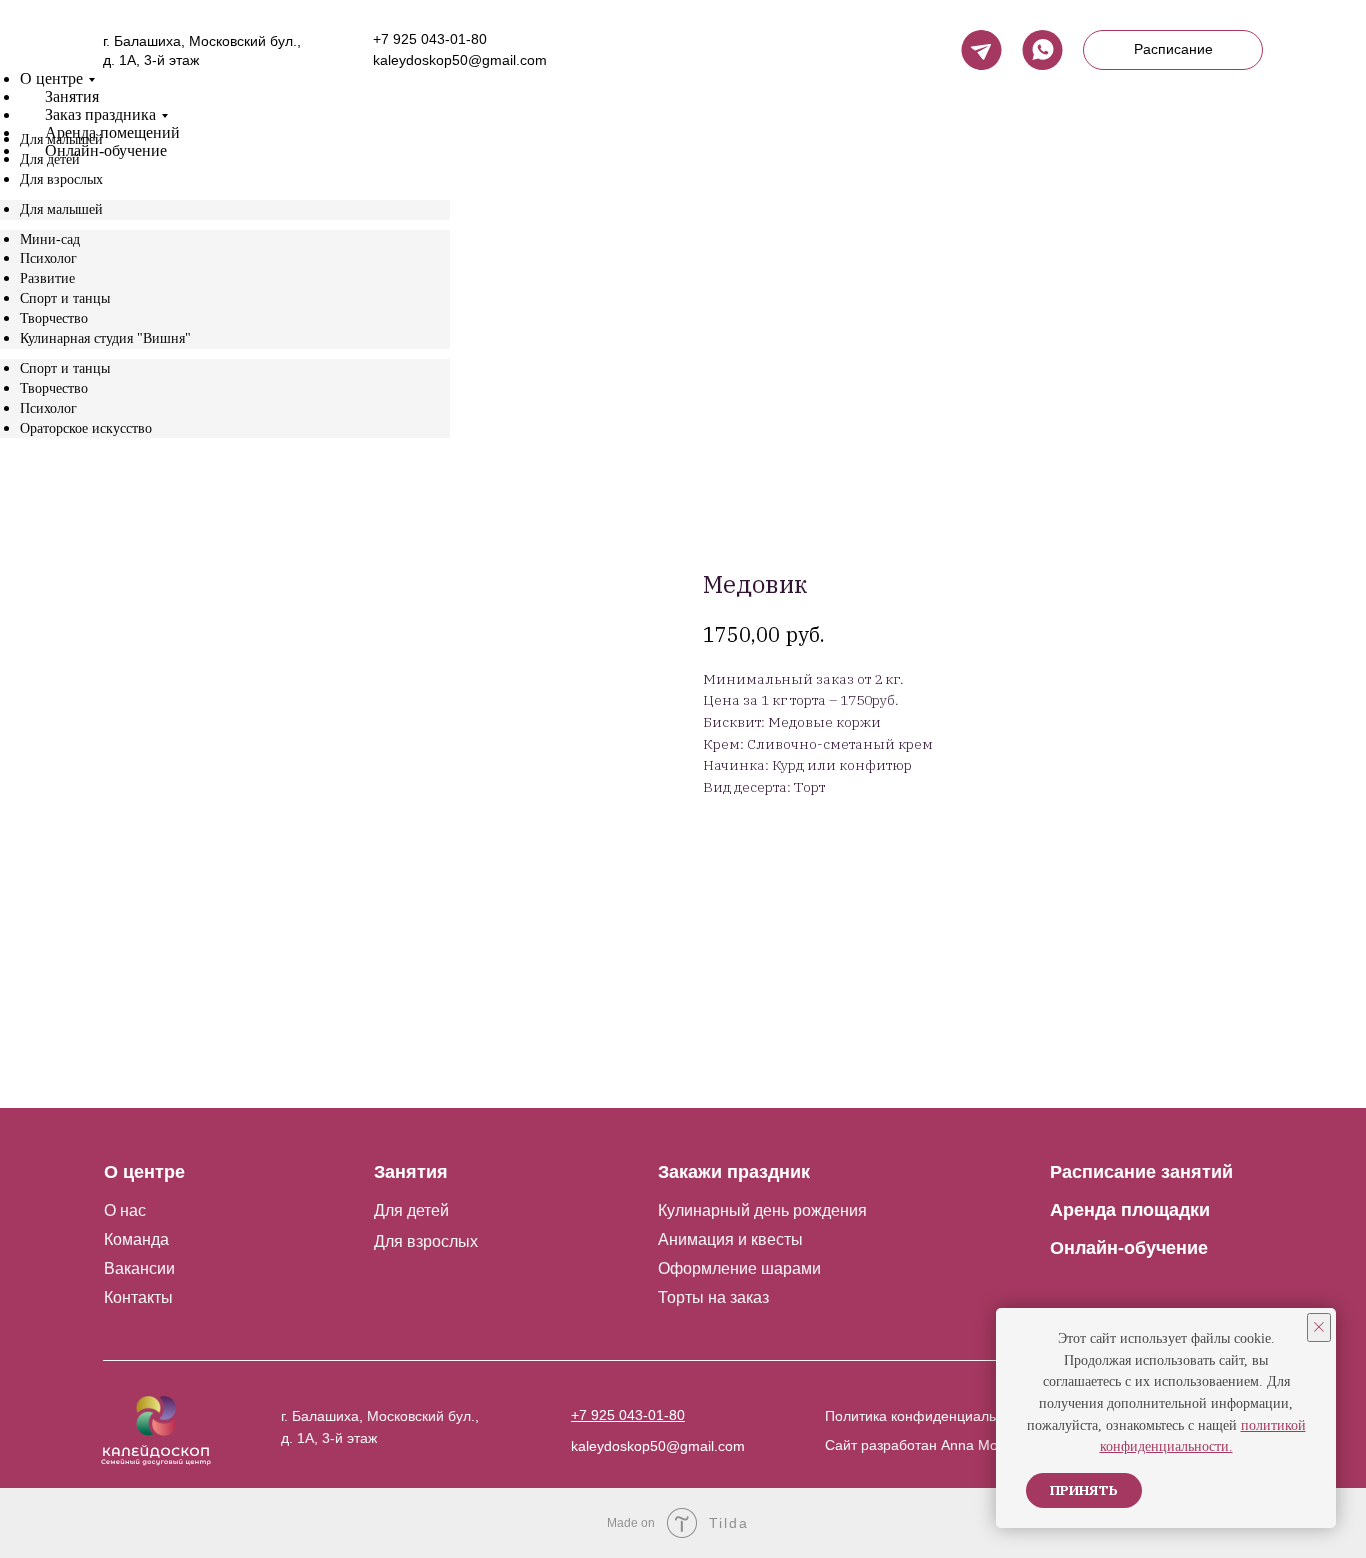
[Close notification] (1319, 1327)
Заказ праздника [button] (100, 114)
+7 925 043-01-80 (430, 39)
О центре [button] (51, 78)
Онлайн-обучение (106, 150)
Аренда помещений (112, 132)
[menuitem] (61, 139)
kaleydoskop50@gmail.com (460, 60)
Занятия (72, 96)
